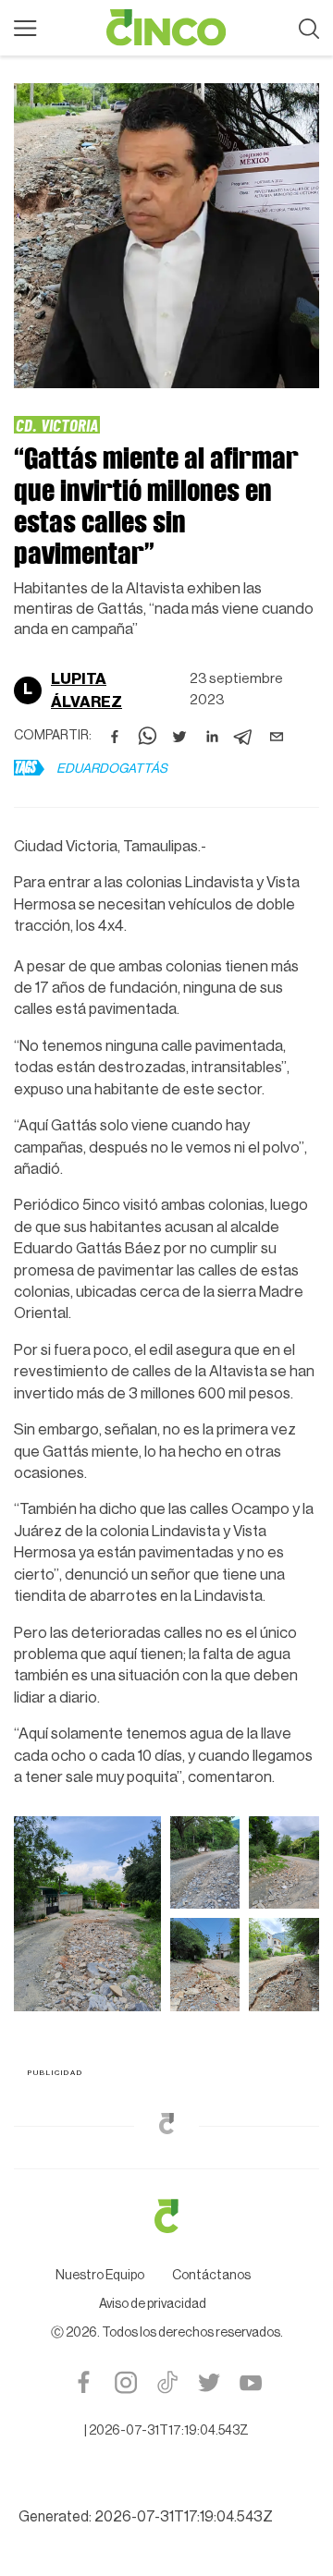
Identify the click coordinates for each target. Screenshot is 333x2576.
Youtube (250, 2382)
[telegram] (244, 737)
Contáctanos (211, 2276)
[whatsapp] (147, 737)
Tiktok (167, 2382)
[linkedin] (212, 737)
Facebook (84, 2382)
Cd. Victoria (57, 425)
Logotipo (166, 28)
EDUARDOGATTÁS (112, 769)
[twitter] (179, 737)
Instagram (125, 2382)
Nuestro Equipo (100, 2276)
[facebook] (115, 737)
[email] (277, 737)
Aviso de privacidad (153, 2304)
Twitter (209, 2382)
